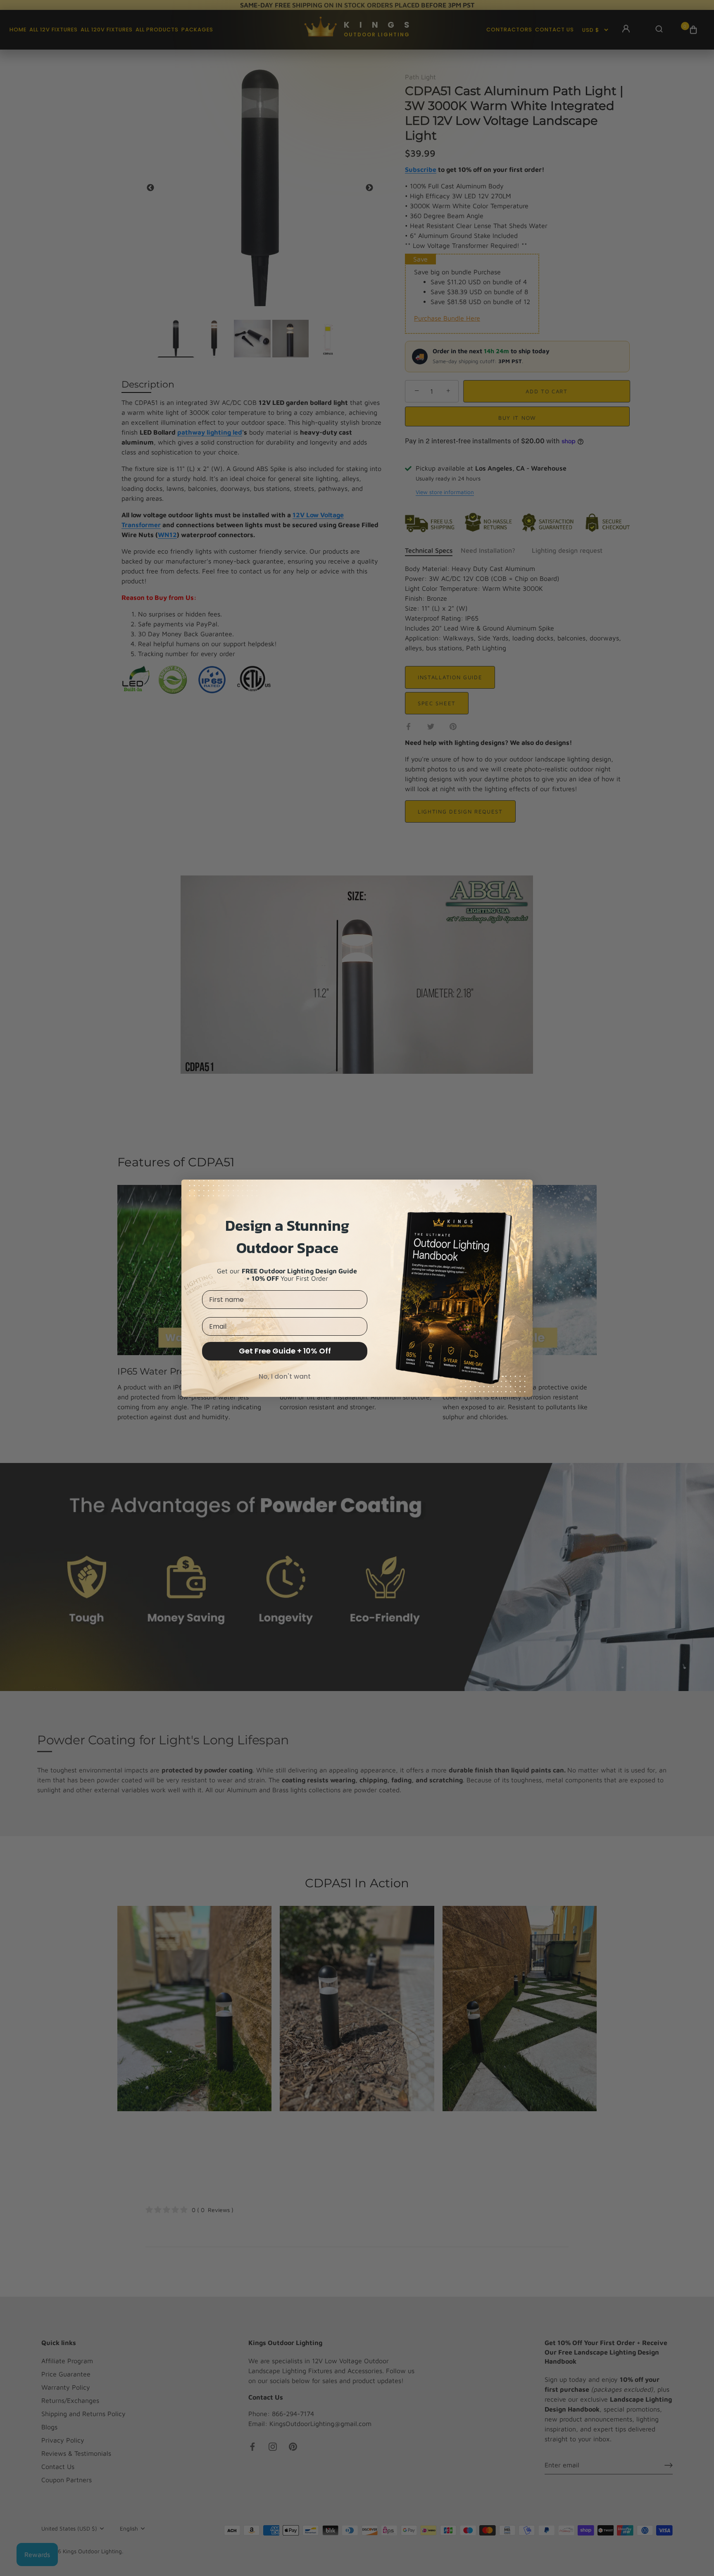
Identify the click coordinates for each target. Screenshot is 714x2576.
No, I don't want (285, 1376)
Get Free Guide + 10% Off (285, 1351)
